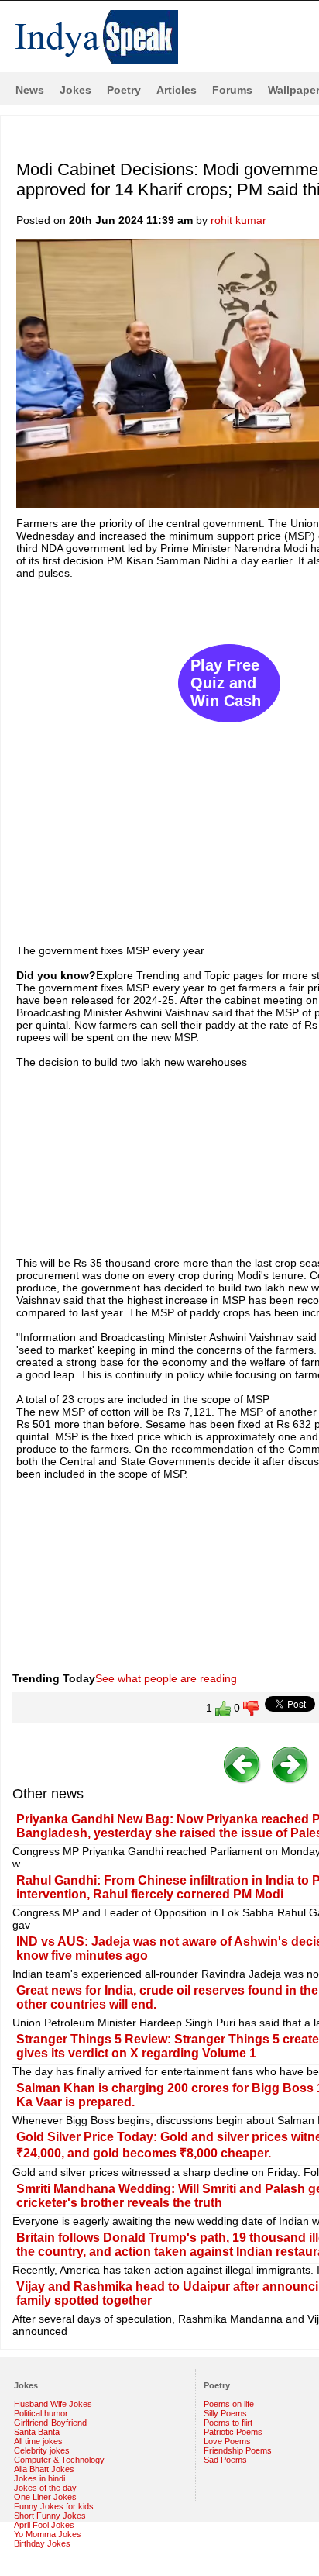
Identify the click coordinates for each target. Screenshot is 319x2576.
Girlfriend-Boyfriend (50, 2423)
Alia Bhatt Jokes (44, 2469)
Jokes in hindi (39, 2478)
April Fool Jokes (44, 2525)
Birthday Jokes (42, 2543)
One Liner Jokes (45, 2497)
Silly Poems (225, 2413)
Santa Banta (37, 2432)
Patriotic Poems (233, 2432)
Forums (232, 90)
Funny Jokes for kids (54, 2506)
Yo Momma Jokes (48, 2534)
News (30, 90)
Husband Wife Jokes (53, 2404)
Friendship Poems (238, 2450)
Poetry (124, 90)
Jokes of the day (45, 2488)
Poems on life (229, 2404)
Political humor (41, 2413)
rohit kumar (238, 220)
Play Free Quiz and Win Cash (226, 683)
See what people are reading (166, 1678)
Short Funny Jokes (50, 2516)
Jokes (75, 90)
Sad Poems (225, 2460)
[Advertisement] (159, 754)
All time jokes (38, 2441)
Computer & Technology (59, 2460)
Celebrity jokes (42, 2450)
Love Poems (227, 2441)
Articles (177, 90)
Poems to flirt (228, 2423)
